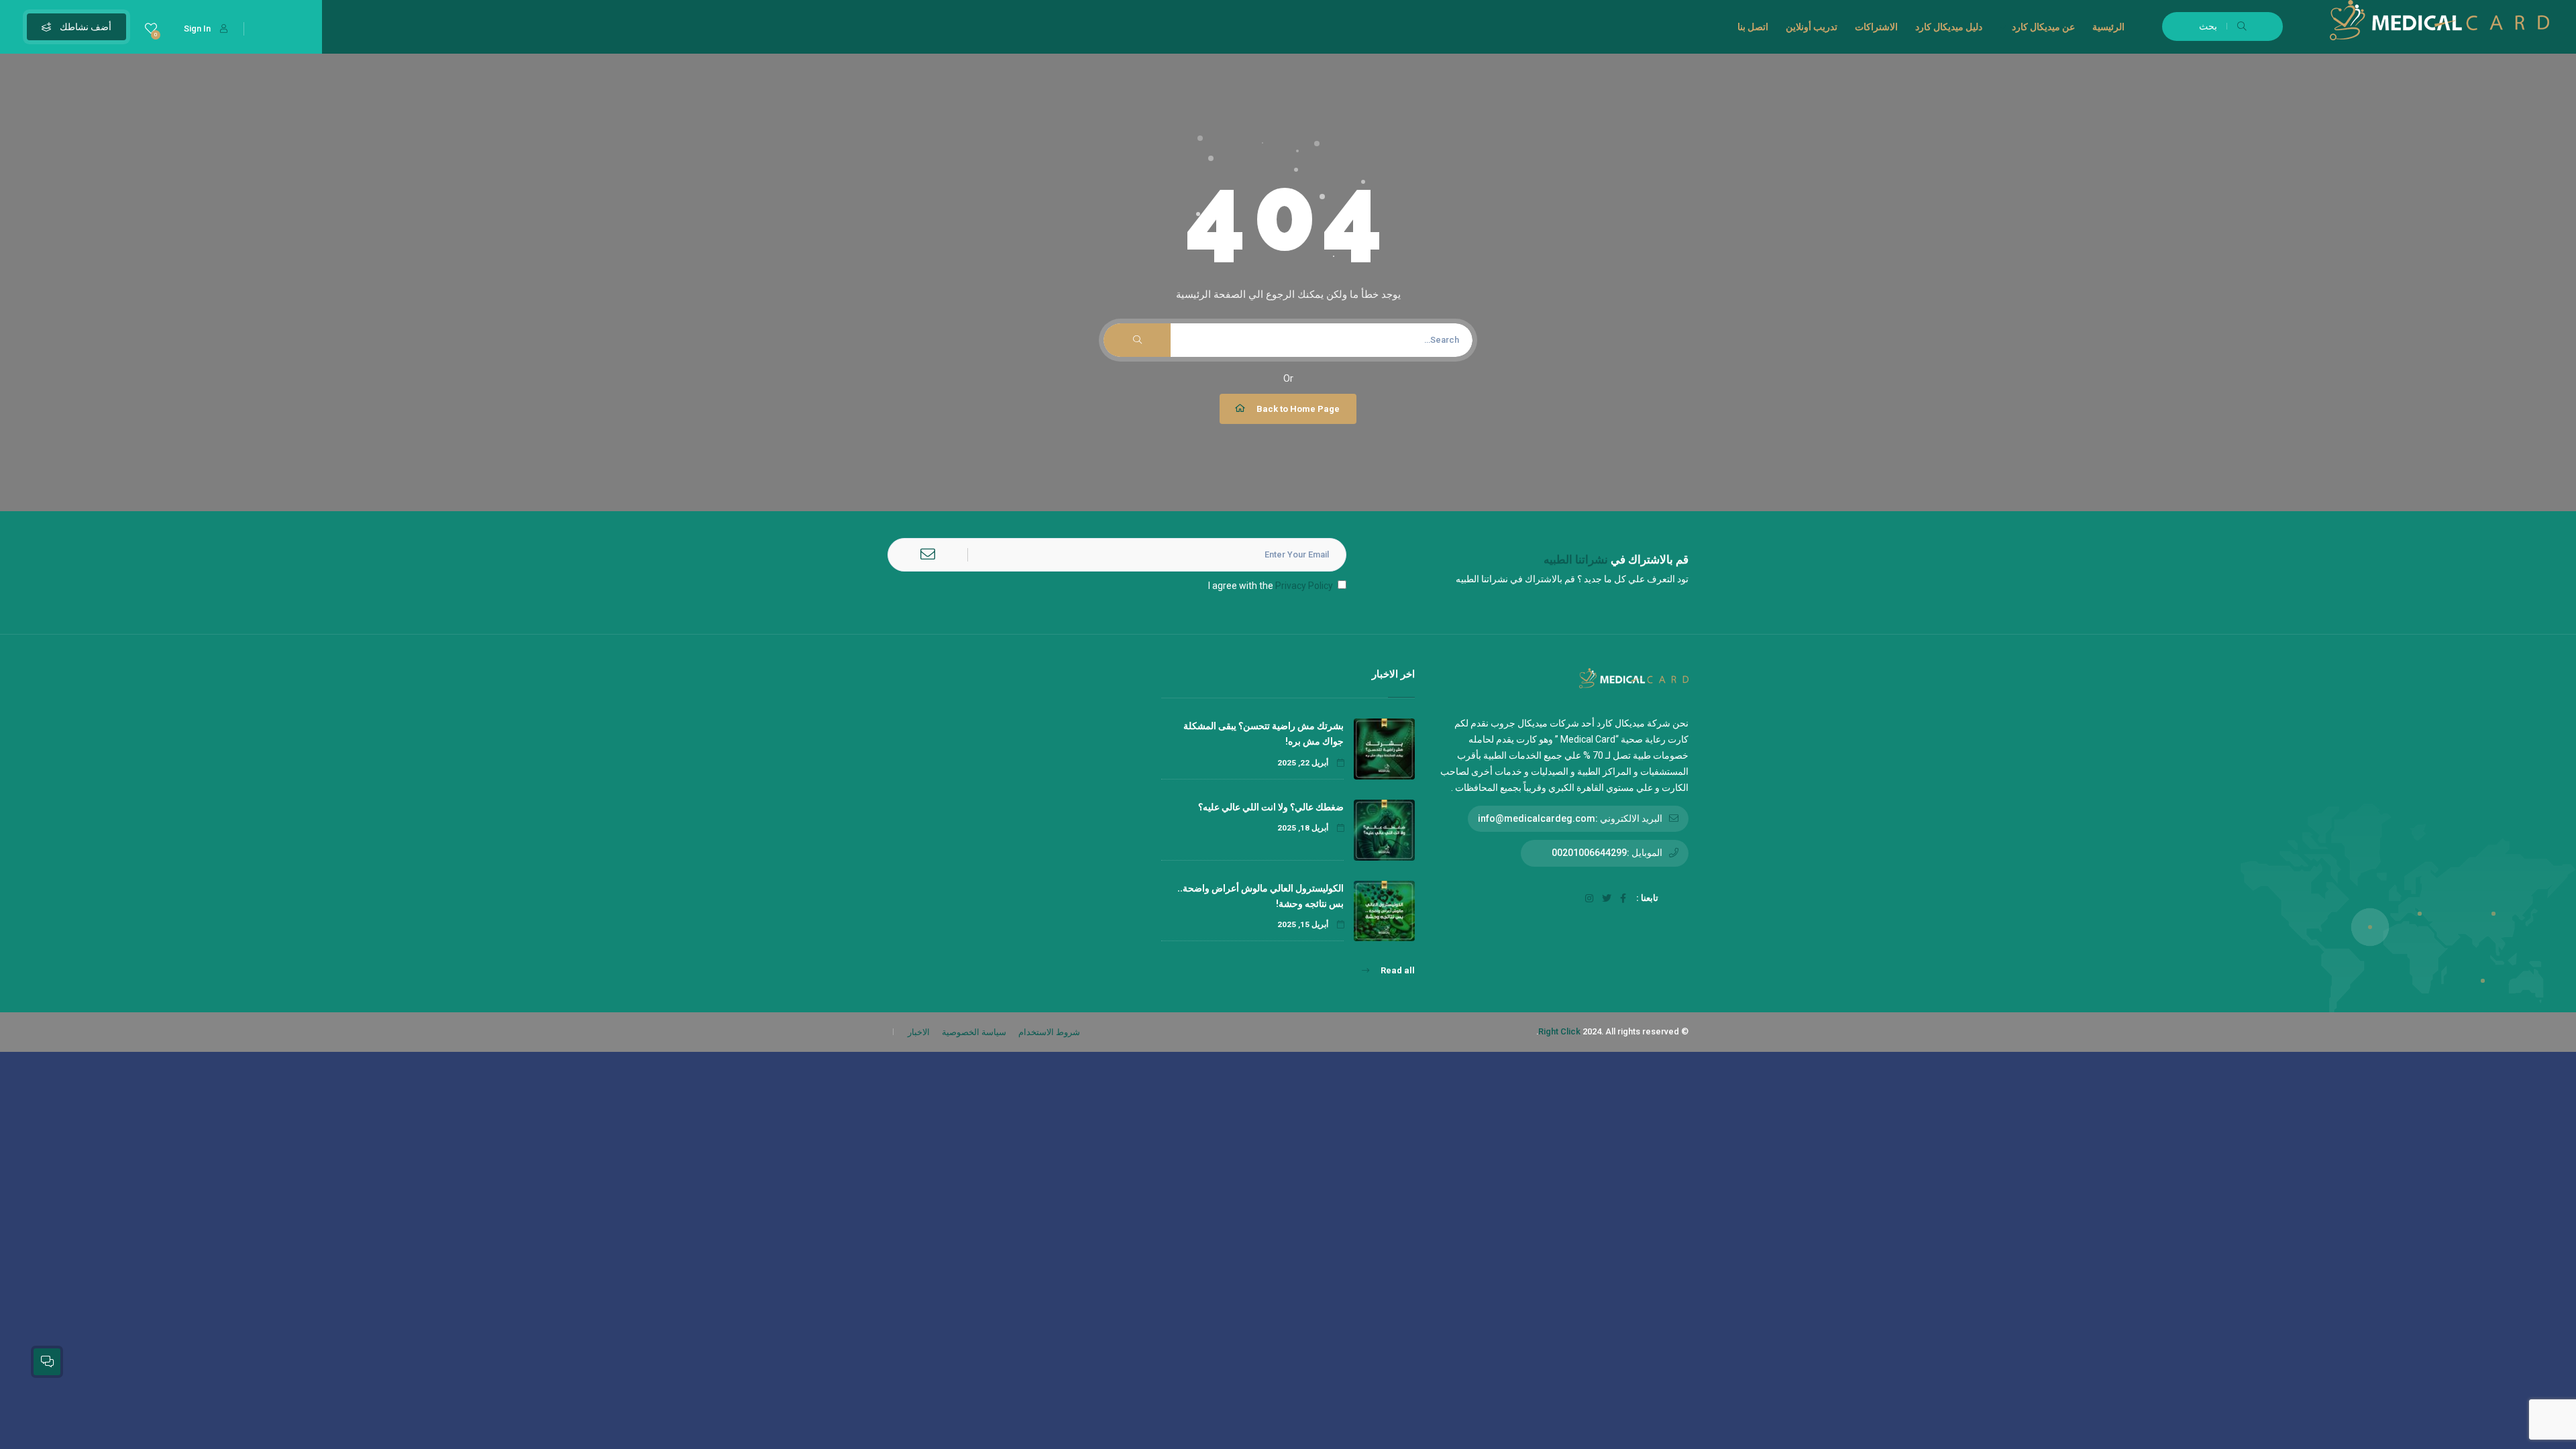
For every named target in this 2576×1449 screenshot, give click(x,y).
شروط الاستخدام (1049, 1032)
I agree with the (1271, 586)
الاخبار (919, 1032)
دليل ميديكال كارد (1949, 27)
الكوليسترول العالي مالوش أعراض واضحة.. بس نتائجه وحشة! (1260, 896)
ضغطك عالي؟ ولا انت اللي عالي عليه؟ (1270, 807)
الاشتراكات (1876, 27)
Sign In (197, 29)
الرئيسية (2108, 27)
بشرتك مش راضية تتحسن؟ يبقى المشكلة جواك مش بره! (1264, 734)
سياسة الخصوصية (974, 1032)
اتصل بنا (1753, 27)
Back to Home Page (1298, 409)
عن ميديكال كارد (2043, 27)
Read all (1397, 970)
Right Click (1559, 1031)
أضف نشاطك (85, 27)
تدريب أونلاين (1812, 27)
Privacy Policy (1304, 586)
